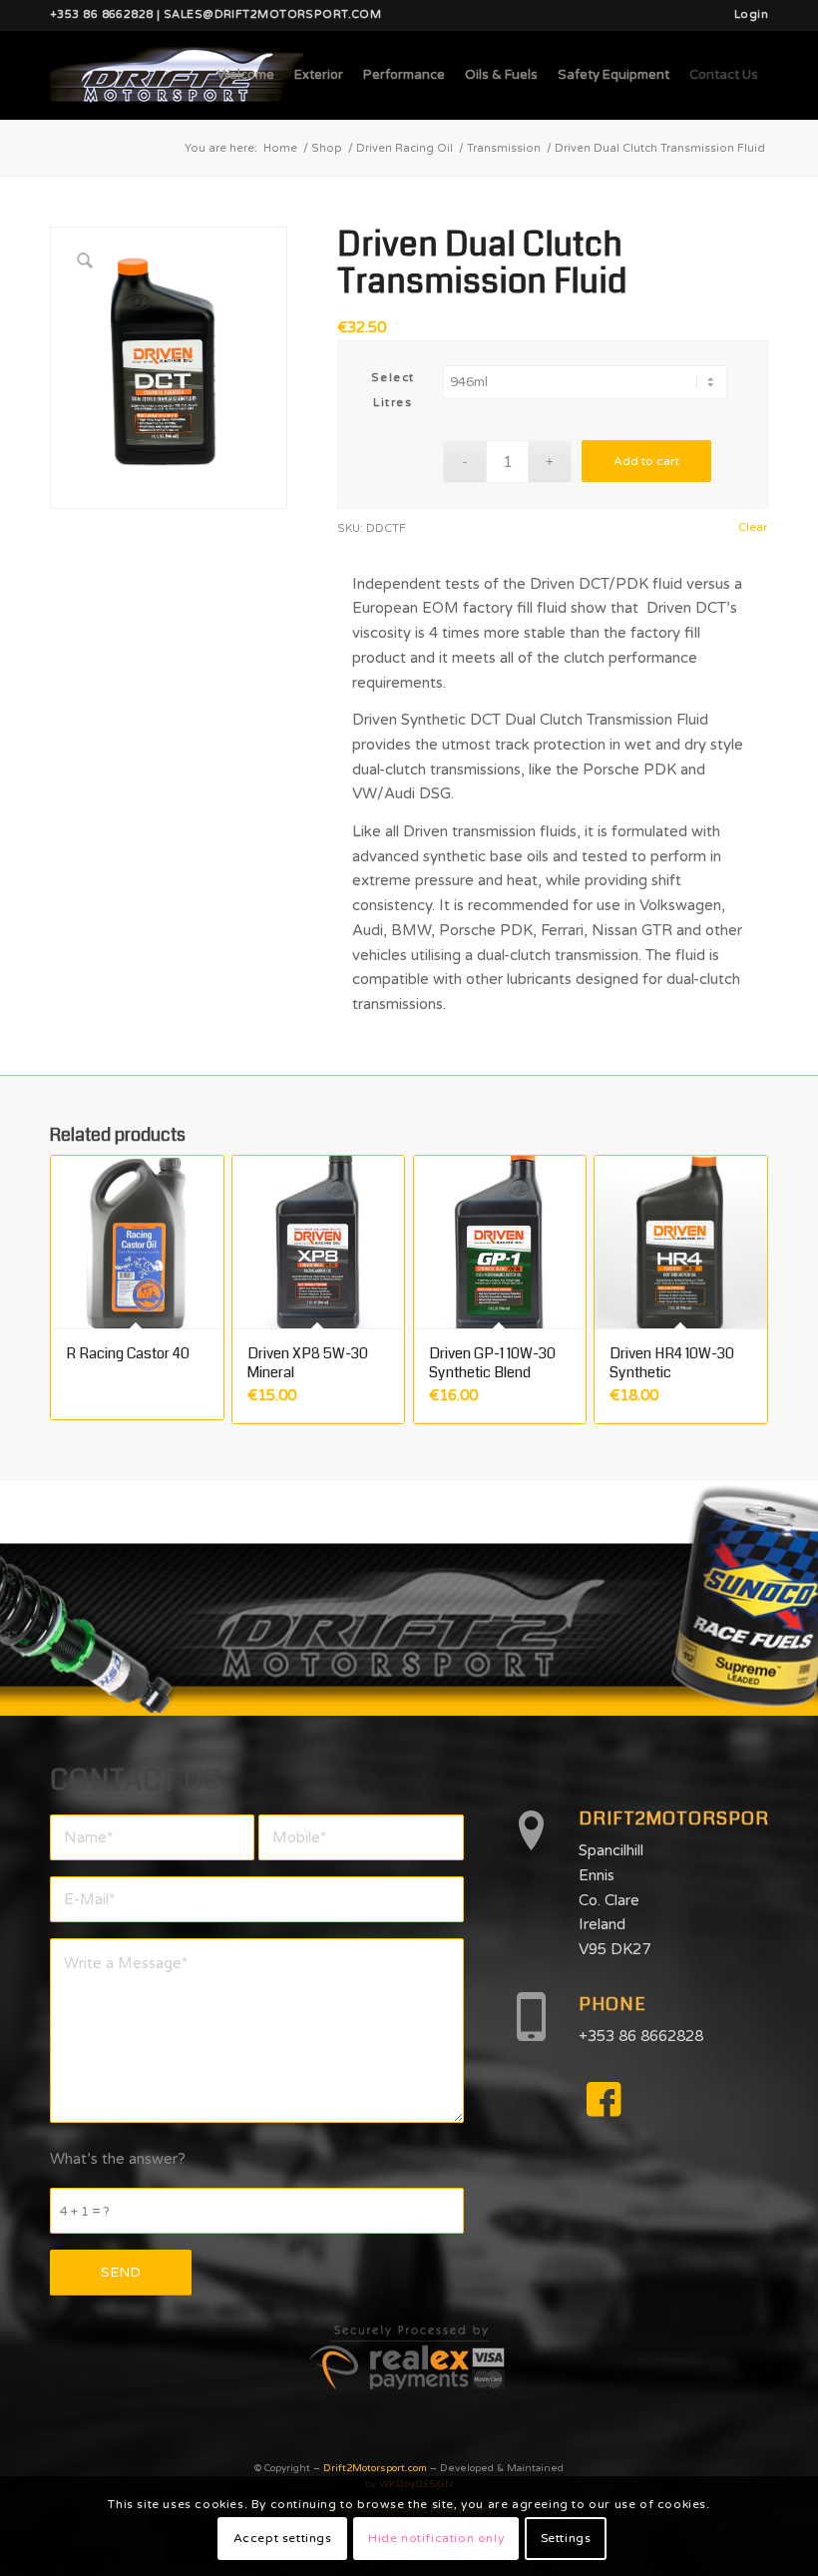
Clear (753, 527)
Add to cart (646, 461)
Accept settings (283, 2538)
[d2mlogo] (177, 75)
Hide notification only (436, 2538)
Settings (566, 2538)
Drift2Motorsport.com (375, 2468)
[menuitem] (746, 15)
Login (751, 14)
